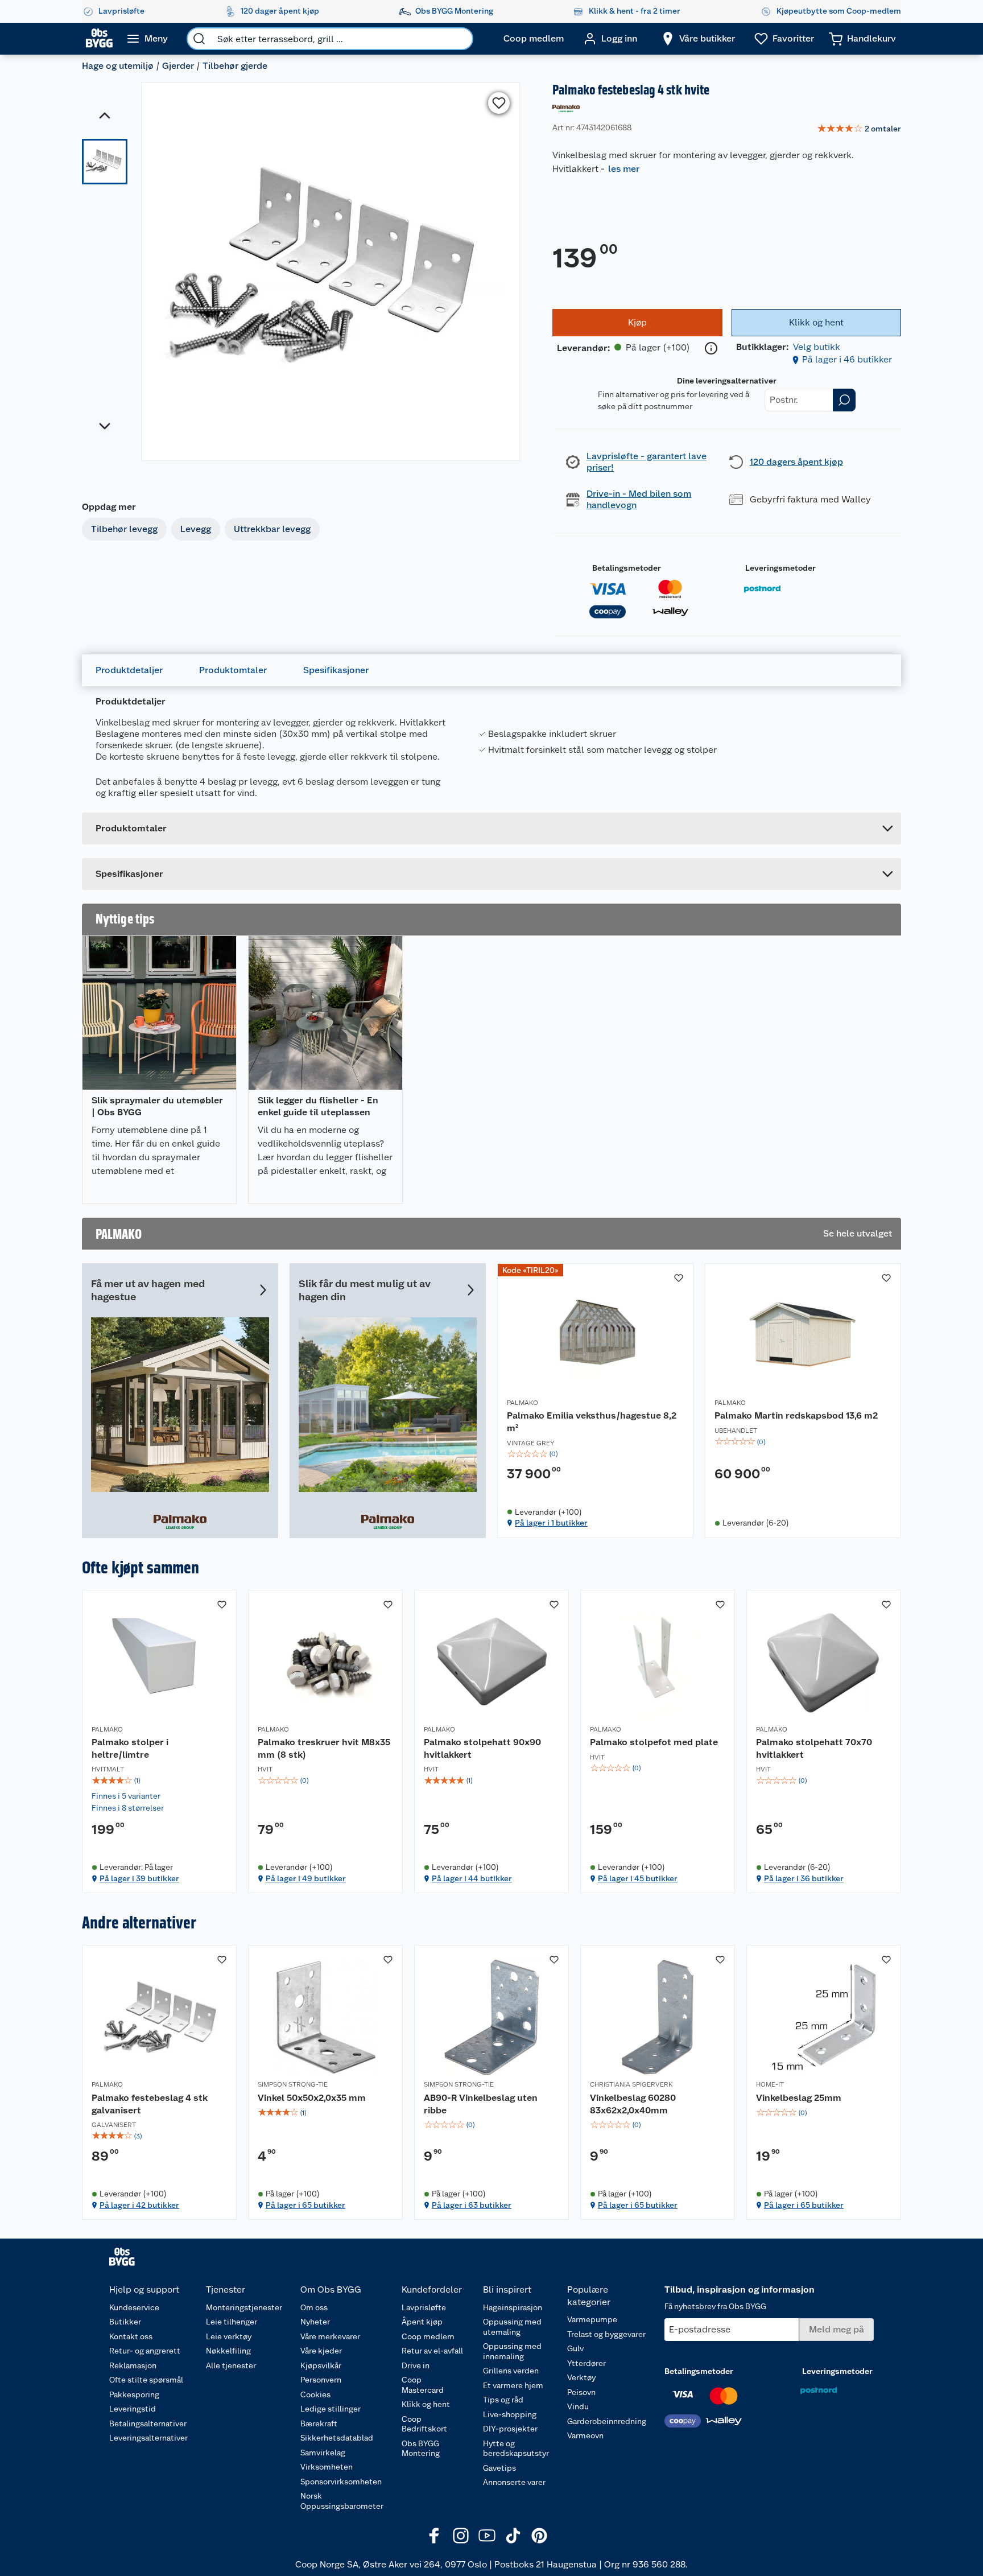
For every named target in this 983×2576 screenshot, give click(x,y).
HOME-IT (770, 2084)
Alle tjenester (231, 2365)
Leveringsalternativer (148, 2438)
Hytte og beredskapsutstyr (516, 2449)
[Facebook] (435, 2536)
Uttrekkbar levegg (272, 529)
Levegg (196, 529)
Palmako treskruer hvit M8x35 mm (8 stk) (324, 1748)
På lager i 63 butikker (472, 2205)
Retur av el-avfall (432, 2351)
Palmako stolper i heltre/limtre (130, 1748)
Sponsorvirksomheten (341, 2482)
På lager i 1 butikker (551, 1523)
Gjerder (178, 66)
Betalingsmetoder (627, 568)
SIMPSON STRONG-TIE (293, 2084)
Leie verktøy (229, 2336)
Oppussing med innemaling (512, 2351)
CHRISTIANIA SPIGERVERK (631, 2084)
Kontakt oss (131, 2336)
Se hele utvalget (858, 1233)
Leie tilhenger (232, 2322)
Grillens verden (511, 2371)
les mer (624, 169)
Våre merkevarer (330, 2336)
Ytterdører (587, 2363)
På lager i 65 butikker (305, 2205)
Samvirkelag (323, 2453)
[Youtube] (487, 2536)
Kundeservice (134, 2307)
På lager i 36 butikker (804, 1878)
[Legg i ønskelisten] (499, 103)
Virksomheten (327, 2467)
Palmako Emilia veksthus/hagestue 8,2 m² (592, 1422)
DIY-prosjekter (510, 2429)
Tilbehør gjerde (235, 66)
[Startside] (99, 39)
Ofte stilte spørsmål (146, 2380)
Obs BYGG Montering (421, 2449)
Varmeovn (585, 2435)
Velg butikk (817, 347)
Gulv (575, 2348)
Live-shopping (510, 2414)
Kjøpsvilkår (321, 2365)
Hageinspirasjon (513, 2307)
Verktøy (581, 2377)
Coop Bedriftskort (424, 2424)
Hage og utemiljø (118, 66)
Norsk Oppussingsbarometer (342, 2501)
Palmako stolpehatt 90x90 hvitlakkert (482, 1748)
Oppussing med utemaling (512, 2327)
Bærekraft (319, 2423)
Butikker (125, 2322)
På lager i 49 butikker (306, 1878)
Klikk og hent (426, 2404)
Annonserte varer (514, 2482)
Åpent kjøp (422, 2322)
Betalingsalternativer (148, 2423)
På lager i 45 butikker (638, 1878)
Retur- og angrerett (145, 2351)
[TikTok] (513, 2536)
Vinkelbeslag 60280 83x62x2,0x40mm (633, 2104)
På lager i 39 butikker (139, 1878)
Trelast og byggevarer (606, 2334)
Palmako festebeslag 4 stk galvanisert (150, 2104)
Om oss (314, 2307)
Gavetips (499, 2468)
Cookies (315, 2394)
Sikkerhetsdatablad (337, 2438)
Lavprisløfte (424, 2307)
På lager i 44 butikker (472, 1878)
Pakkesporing (134, 2394)
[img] (595, 1454)
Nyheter (315, 2322)
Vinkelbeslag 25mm (799, 2098)
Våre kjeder (321, 2351)
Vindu (578, 2406)
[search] (199, 39)
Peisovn (581, 2392)
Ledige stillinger (331, 2409)
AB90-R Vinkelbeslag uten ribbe (481, 2104)
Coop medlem (428, 2336)
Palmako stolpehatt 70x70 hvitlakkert (814, 1748)
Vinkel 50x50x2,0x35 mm (312, 2098)
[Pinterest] (539, 2536)
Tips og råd (503, 2400)
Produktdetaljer (129, 670)
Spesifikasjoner (336, 670)
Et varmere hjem (513, 2385)
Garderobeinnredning (607, 2421)
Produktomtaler (233, 670)
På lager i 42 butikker (139, 2205)
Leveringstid (133, 2409)
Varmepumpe (592, 2319)
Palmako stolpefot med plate (654, 1742)
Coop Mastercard (423, 2385)
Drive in (416, 2365)
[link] (859, 129)
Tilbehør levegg (124, 529)
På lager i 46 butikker (847, 359)
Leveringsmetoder (780, 568)
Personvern (321, 2380)
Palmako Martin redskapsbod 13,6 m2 (796, 1415)
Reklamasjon (133, 2365)
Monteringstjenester (244, 2307)
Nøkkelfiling (228, 2351)
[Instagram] (461, 2536)
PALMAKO (523, 1403)
